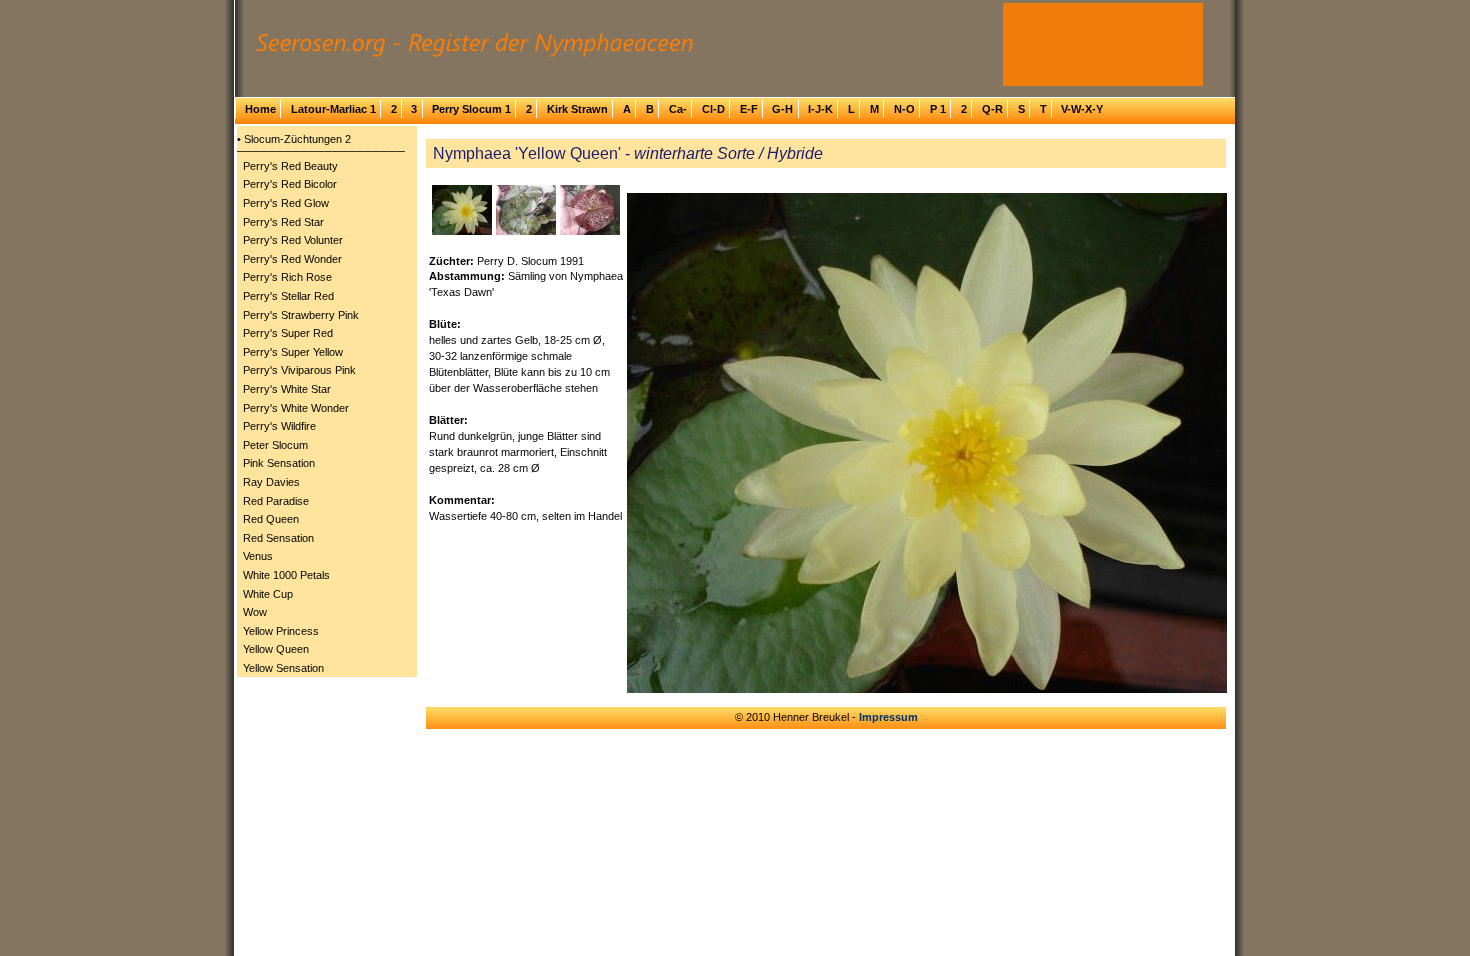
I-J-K (820, 109)
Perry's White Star (287, 389)
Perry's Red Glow (286, 203)
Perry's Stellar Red (288, 296)
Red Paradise (276, 501)
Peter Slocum (275, 445)
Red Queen (271, 519)
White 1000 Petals (286, 575)
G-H (782, 109)
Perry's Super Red (288, 333)
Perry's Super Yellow (293, 352)
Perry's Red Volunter (293, 240)
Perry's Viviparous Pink (299, 370)
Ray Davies (271, 482)
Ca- (678, 109)
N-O (904, 109)
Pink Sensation (279, 463)
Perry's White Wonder (296, 408)
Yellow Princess (281, 631)
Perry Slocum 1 (471, 109)
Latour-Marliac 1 (333, 109)
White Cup (268, 594)
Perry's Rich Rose (287, 277)
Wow (255, 612)
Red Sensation (278, 538)
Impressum (888, 717)
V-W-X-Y (1082, 109)
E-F (749, 109)
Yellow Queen (276, 649)
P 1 (938, 109)
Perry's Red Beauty (290, 166)
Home (260, 109)
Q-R (992, 109)
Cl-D (713, 109)
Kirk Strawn (577, 109)
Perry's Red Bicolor (290, 184)
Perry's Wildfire (279, 426)
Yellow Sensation (283, 668)
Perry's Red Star (283, 222)
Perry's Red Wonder (292, 259)
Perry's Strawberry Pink (301, 315)
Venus (258, 556)
